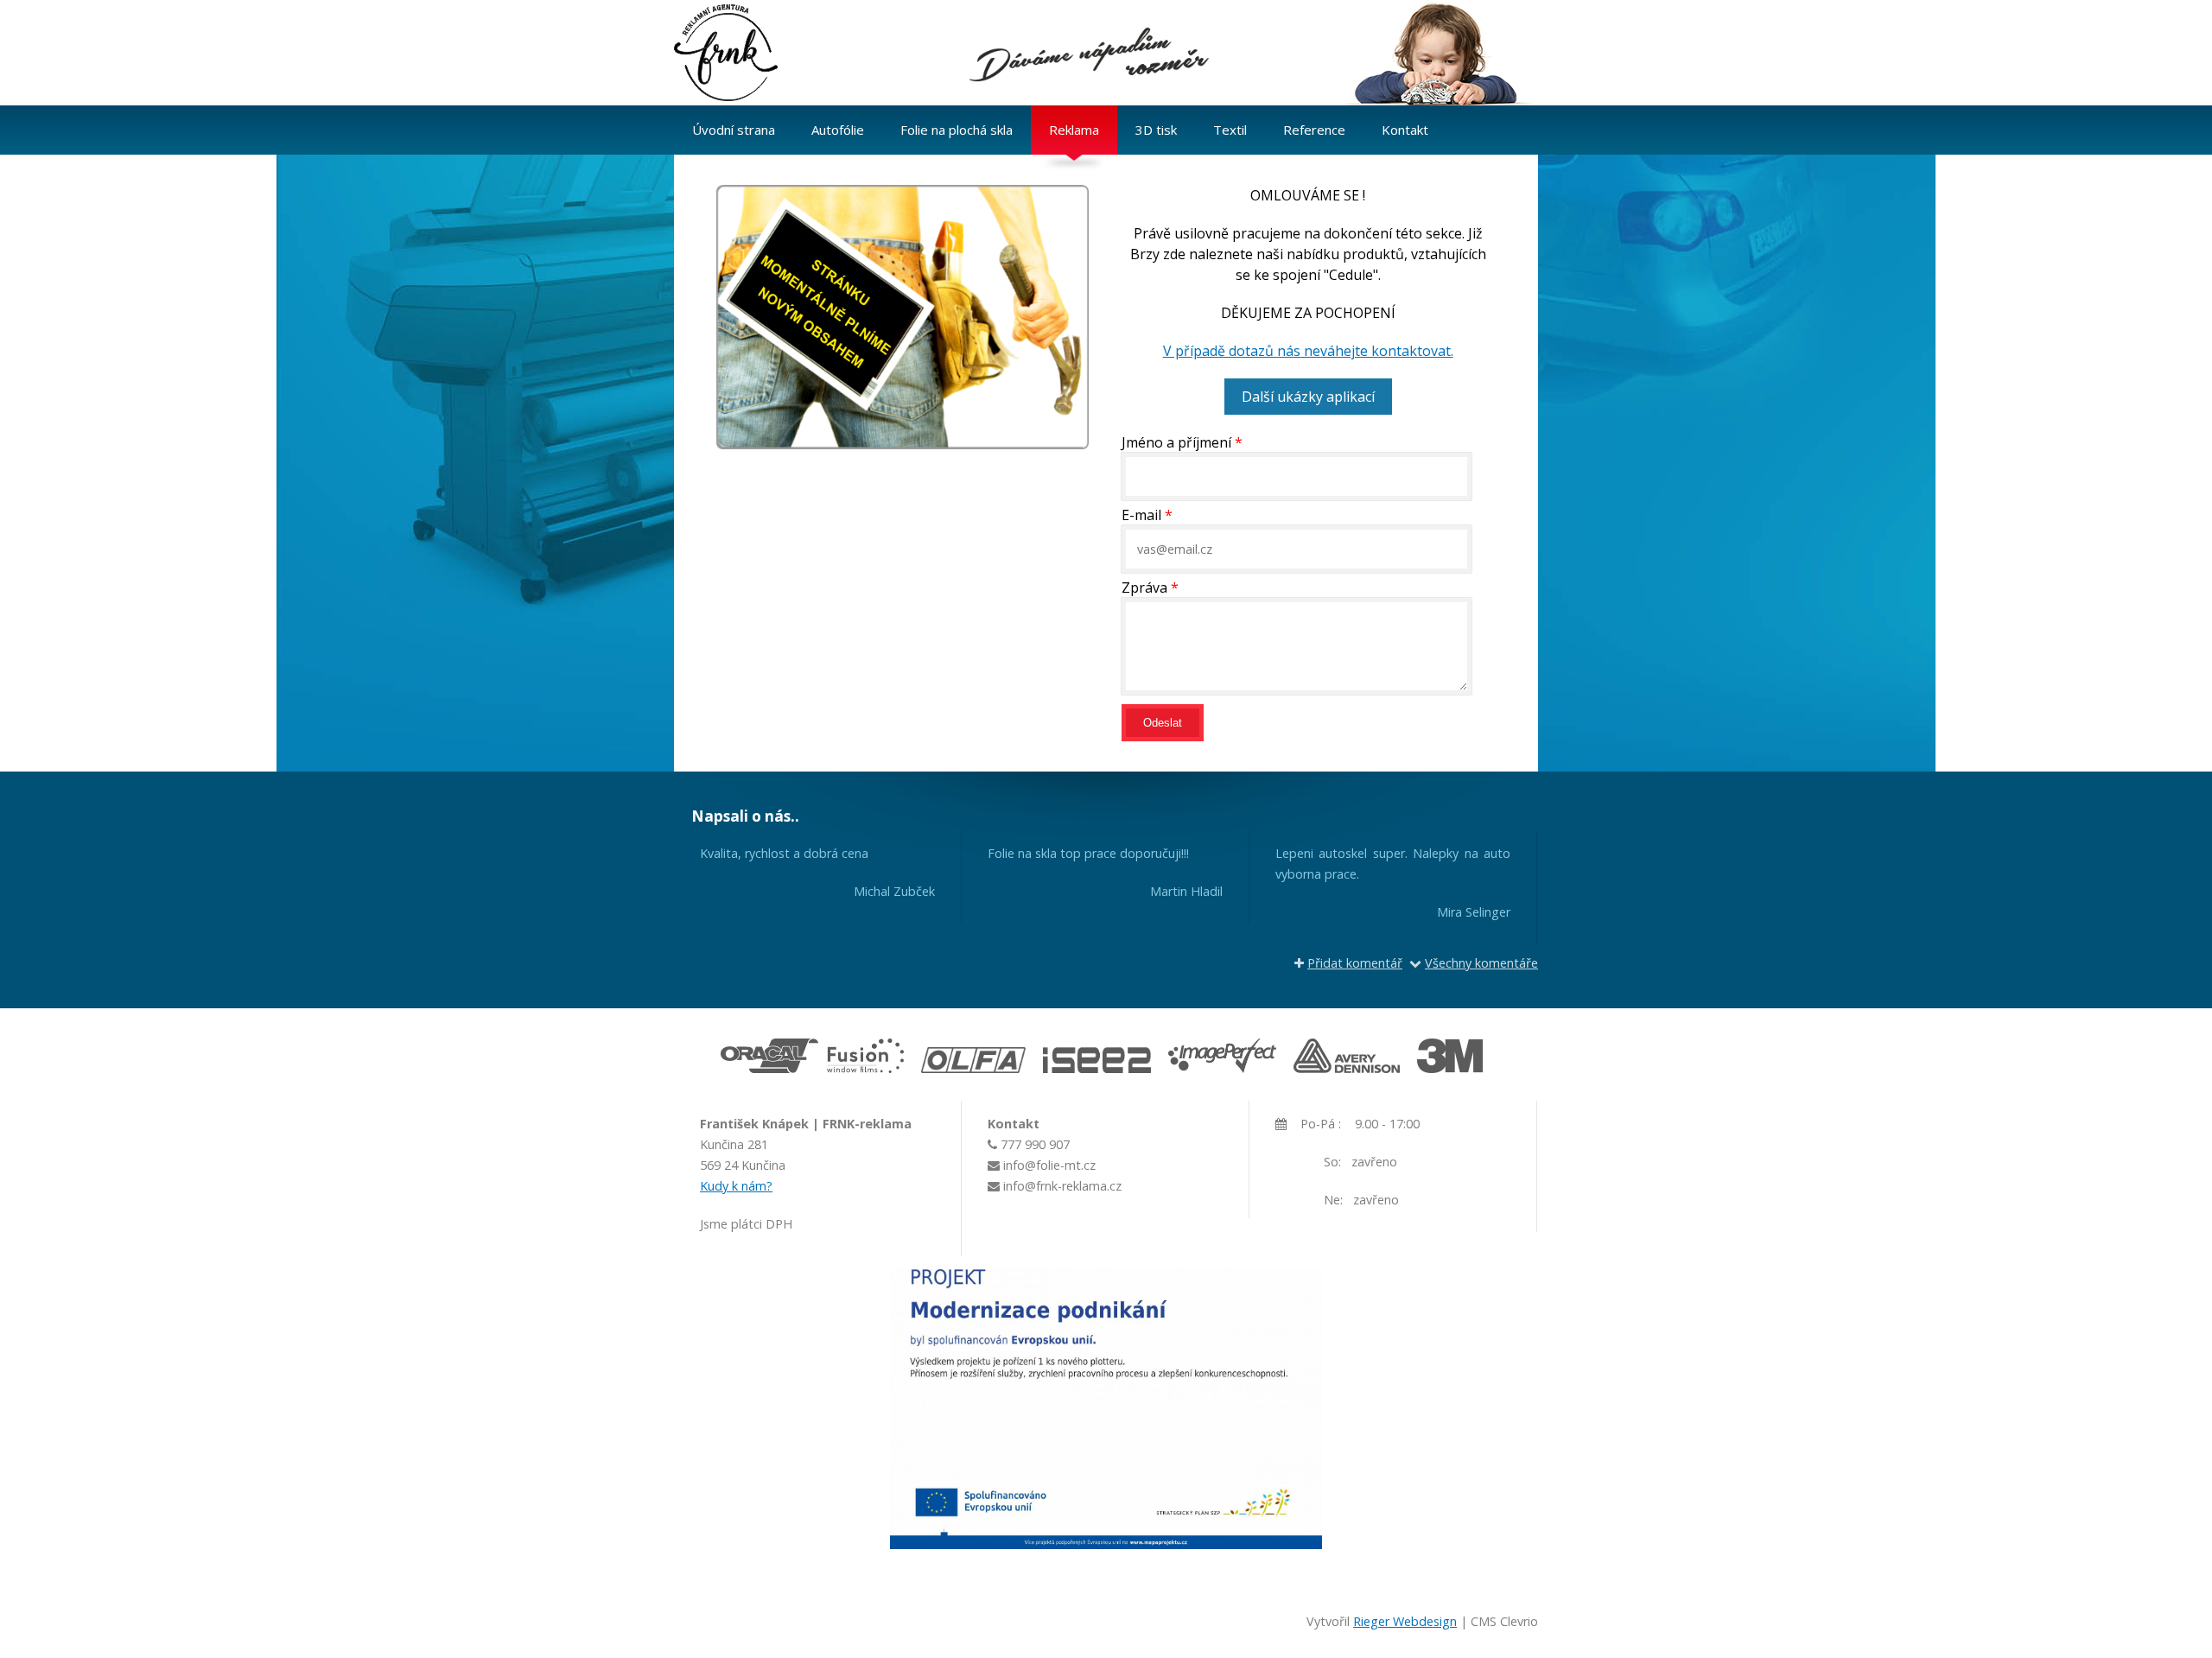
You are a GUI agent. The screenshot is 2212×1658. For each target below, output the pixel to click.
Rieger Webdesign (1405, 1621)
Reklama (1074, 130)
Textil (1230, 130)
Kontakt (1405, 130)
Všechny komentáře (1481, 963)
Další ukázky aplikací (1308, 397)
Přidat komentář (1355, 963)
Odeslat (1163, 723)
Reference (1314, 130)
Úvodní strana (734, 130)
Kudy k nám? (736, 1186)
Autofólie (838, 130)
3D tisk (1156, 130)
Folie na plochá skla (957, 130)
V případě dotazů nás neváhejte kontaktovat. (1308, 351)
